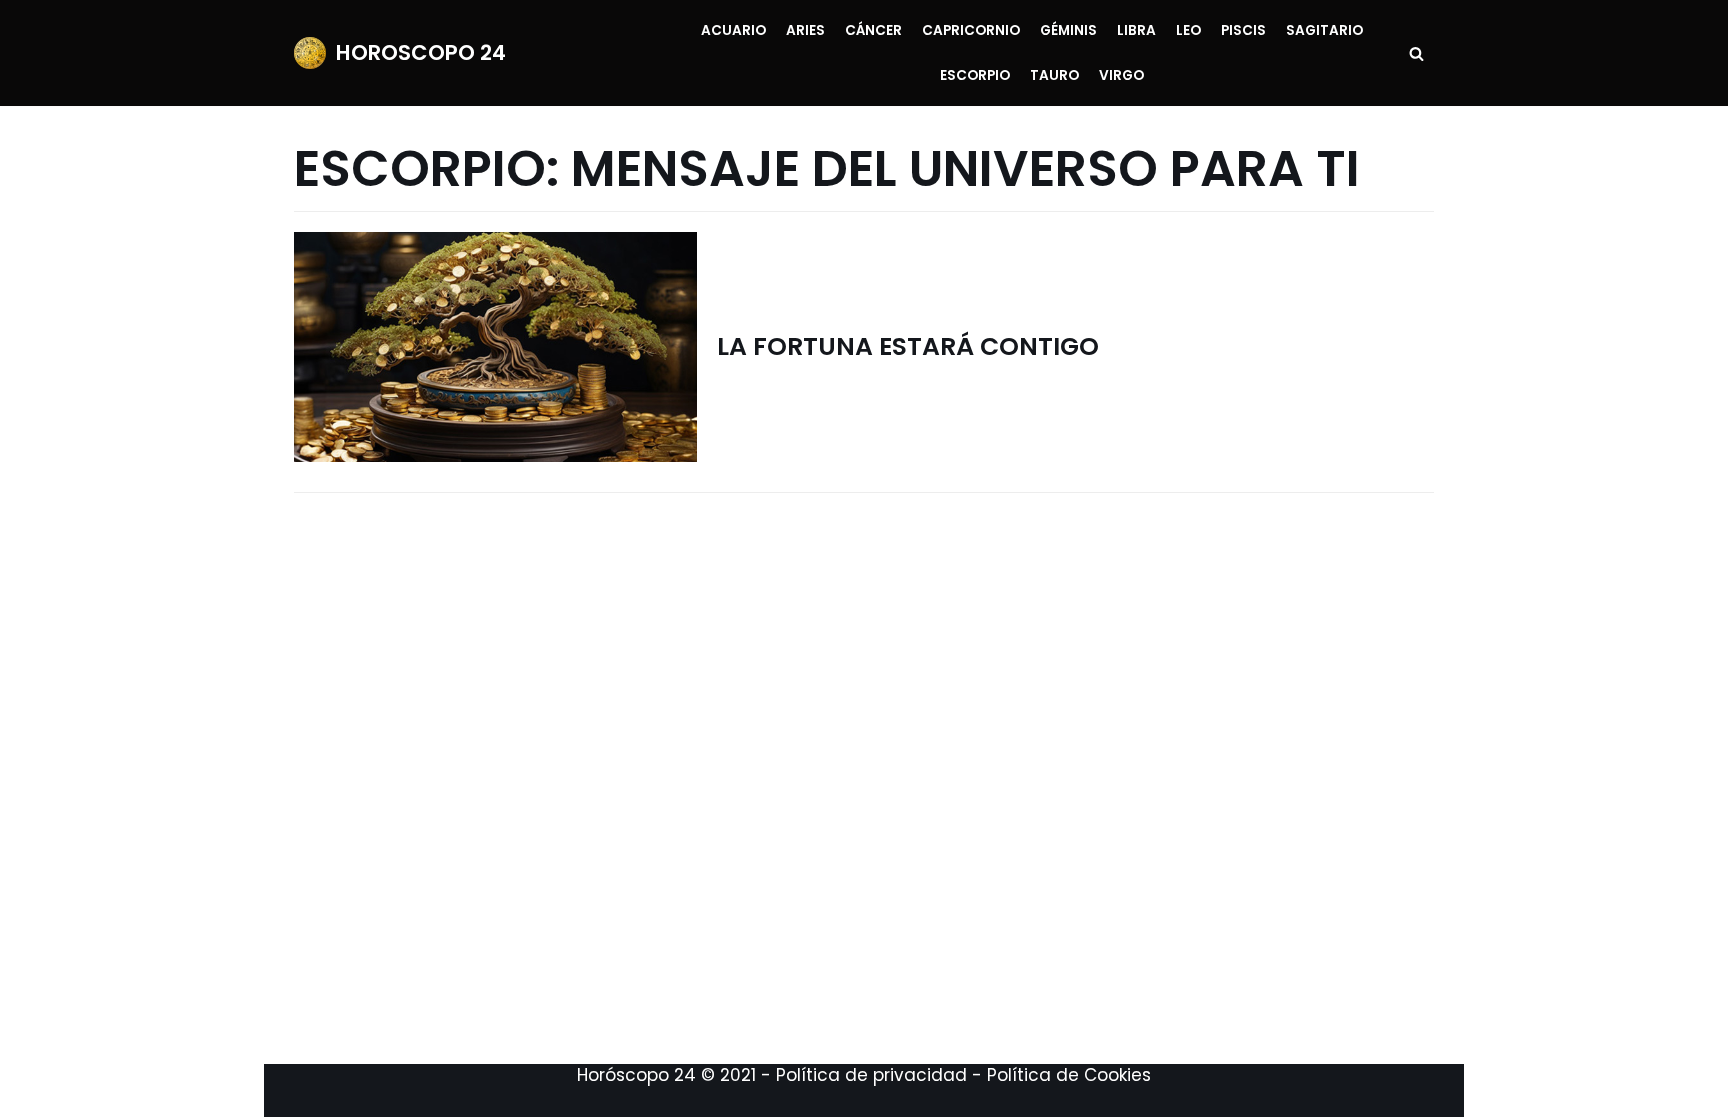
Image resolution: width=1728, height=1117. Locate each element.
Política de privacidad (871, 1075)
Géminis (1068, 30)
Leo (1188, 30)
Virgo (1121, 75)
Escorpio (975, 75)
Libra (1136, 30)
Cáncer (873, 30)
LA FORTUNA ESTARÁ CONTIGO (908, 346)
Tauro (1054, 75)
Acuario (733, 30)
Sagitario (1324, 30)
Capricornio (971, 30)
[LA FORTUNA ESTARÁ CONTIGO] (495, 347)
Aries (805, 30)
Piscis (1243, 30)
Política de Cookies (1069, 1075)
